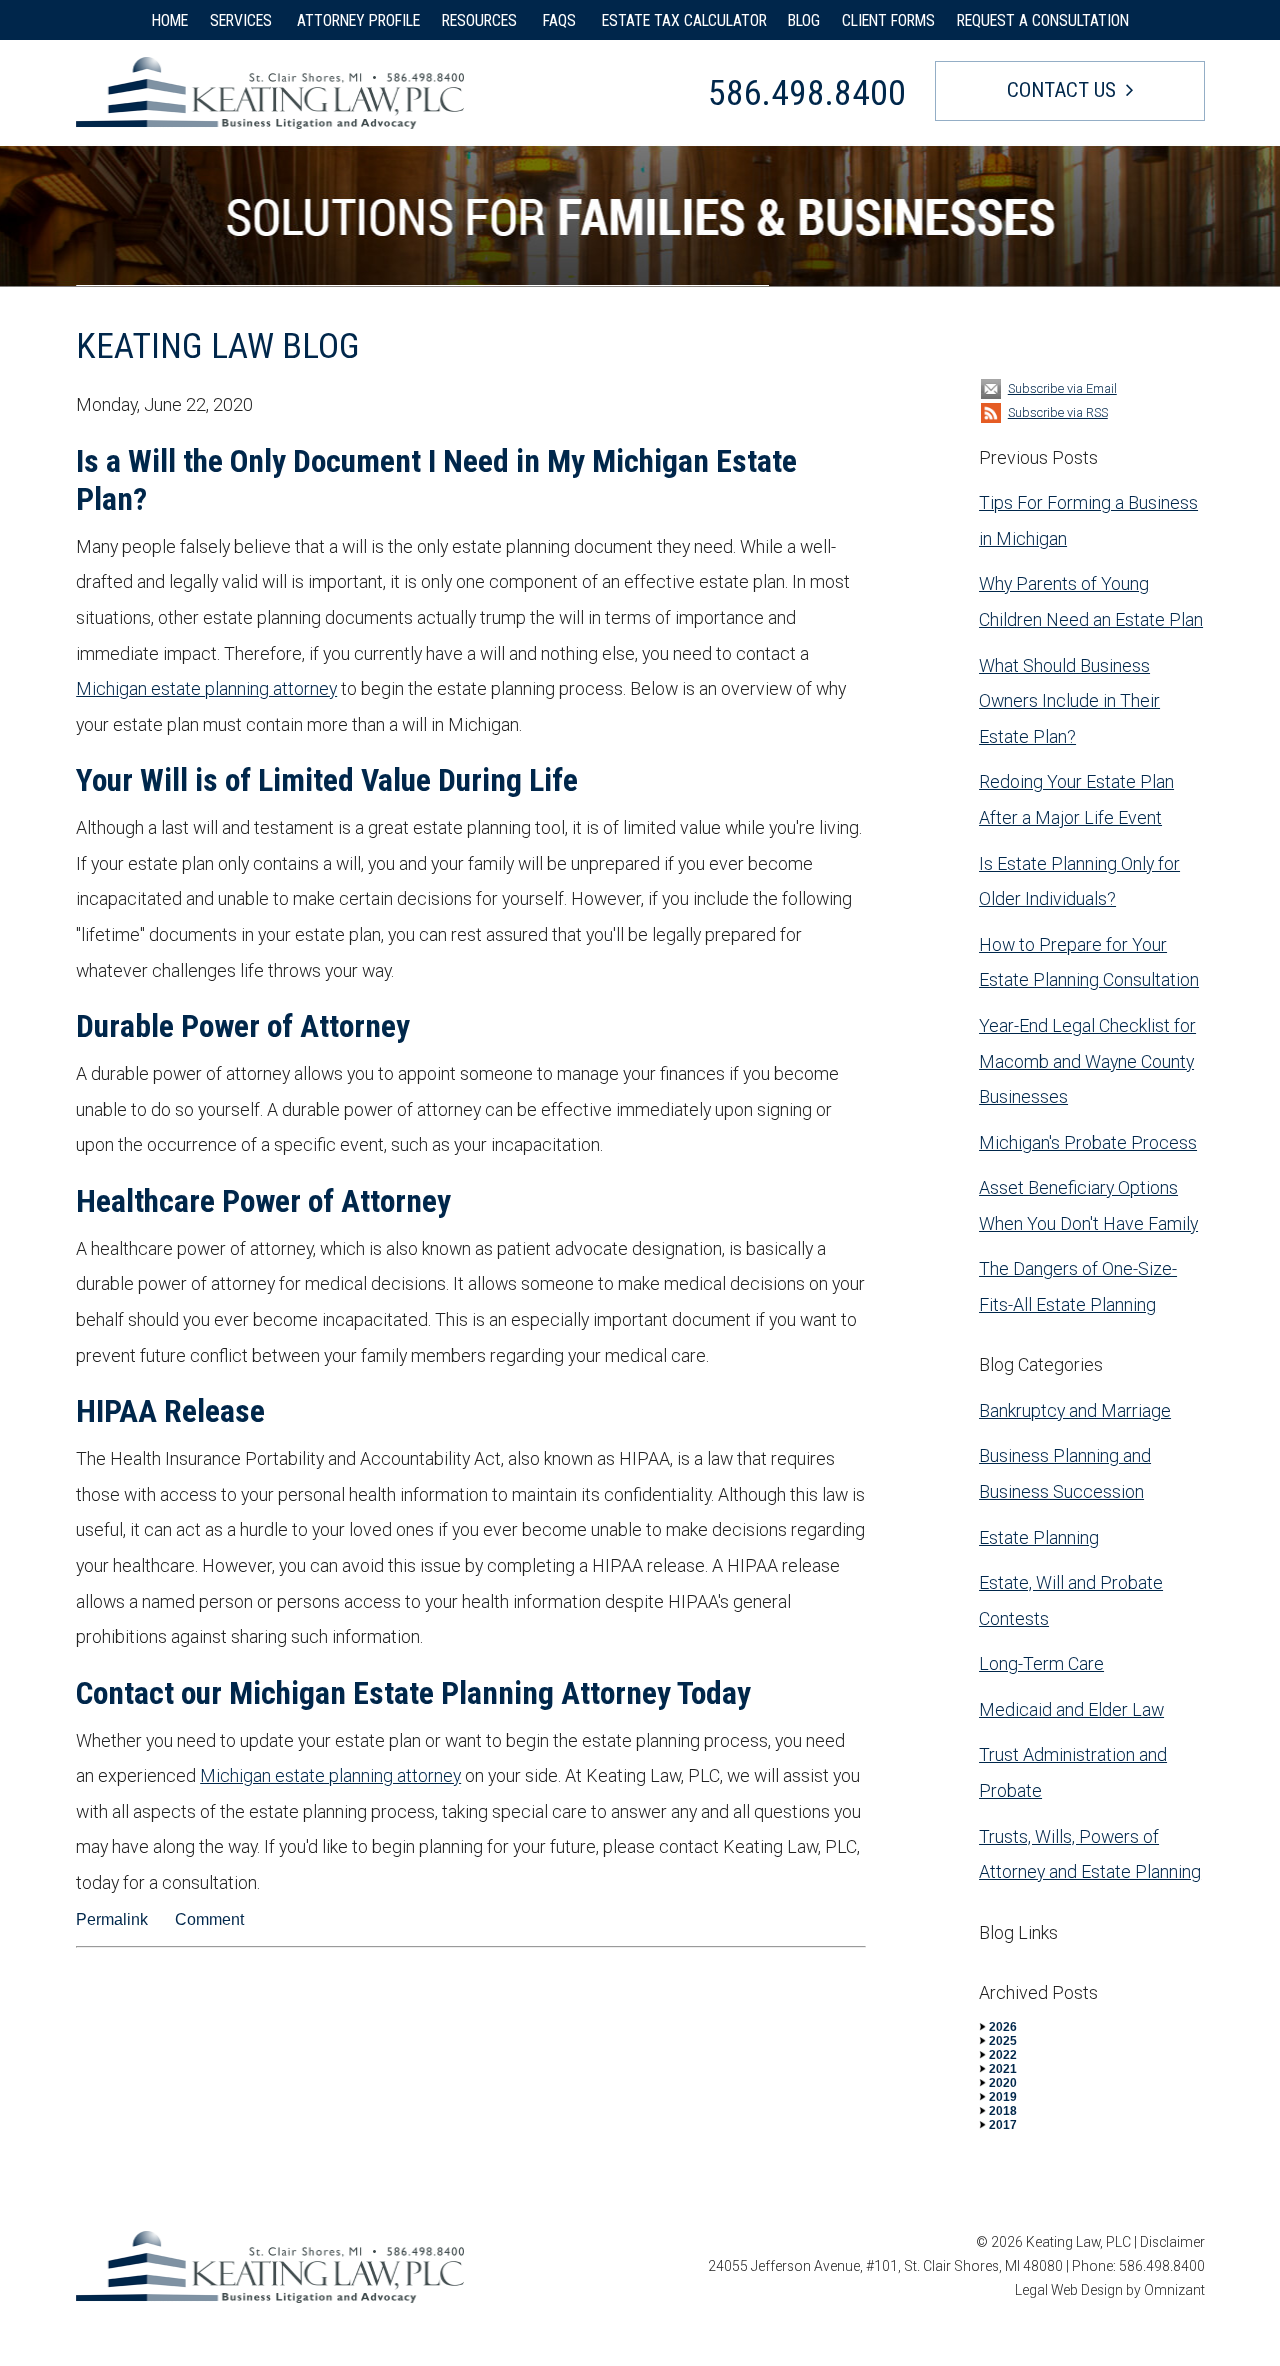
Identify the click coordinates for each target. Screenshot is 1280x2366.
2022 (1003, 2055)
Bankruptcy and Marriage (1075, 1410)
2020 (1003, 2083)
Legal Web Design (1069, 2290)
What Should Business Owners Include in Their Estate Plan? (1069, 701)
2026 (1003, 2027)
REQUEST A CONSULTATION (1043, 20)
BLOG (804, 20)
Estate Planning (1039, 1537)
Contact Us (1061, 90)
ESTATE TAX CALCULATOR (684, 20)
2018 (1003, 2111)
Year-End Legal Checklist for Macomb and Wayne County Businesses (1087, 1061)
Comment (209, 1919)
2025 (1003, 2041)
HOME (170, 20)
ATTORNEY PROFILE (358, 20)
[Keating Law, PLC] (270, 93)
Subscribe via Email (1062, 388)
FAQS (561, 20)
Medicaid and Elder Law (1071, 1709)
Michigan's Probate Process (1088, 1142)
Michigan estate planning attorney (206, 688)
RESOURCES (481, 20)
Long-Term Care (1041, 1663)
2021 (1003, 2069)
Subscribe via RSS (1058, 412)
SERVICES (243, 20)
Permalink (112, 1919)
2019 (1003, 2097)
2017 (1003, 2125)
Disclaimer (1172, 2242)
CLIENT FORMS (888, 20)
